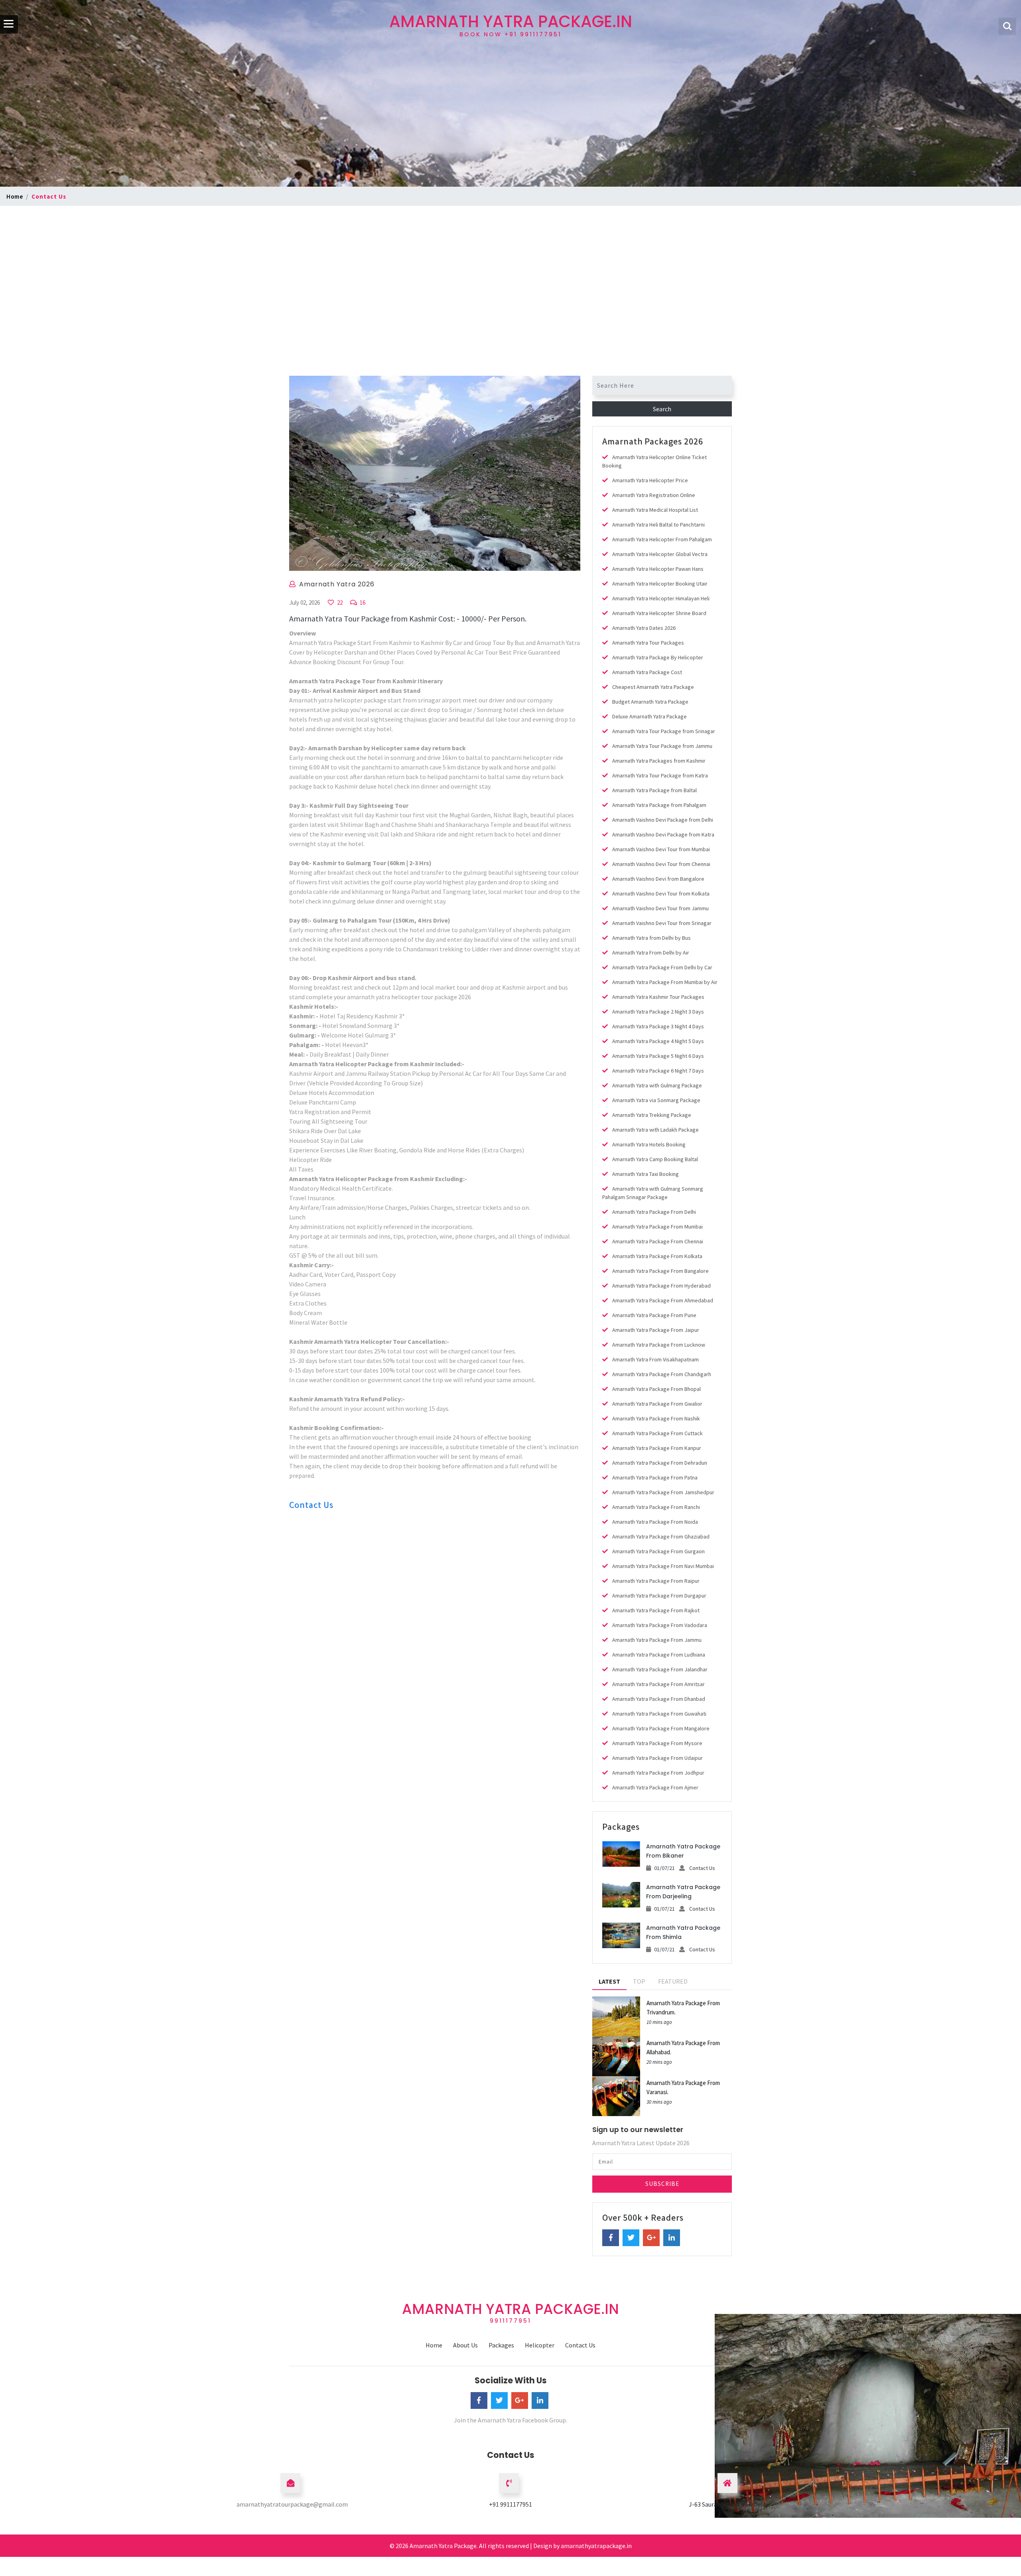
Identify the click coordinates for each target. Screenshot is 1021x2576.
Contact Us (311, 1505)
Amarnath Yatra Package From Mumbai (657, 1227)
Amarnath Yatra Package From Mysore (657, 1743)
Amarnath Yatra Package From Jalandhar (660, 1669)
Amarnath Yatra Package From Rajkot (656, 1610)
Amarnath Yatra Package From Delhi (654, 1212)
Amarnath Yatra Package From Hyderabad (661, 1286)
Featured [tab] (673, 1981)
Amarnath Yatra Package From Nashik (656, 1418)
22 (339, 603)
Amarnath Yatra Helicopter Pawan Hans (658, 569)
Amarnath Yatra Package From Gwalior (657, 1404)
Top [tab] (639, 1981)
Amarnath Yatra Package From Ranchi (656, 1507)
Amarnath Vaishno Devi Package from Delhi (663, 820)
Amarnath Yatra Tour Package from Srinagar (664, 731)
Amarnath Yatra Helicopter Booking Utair (660, 584)
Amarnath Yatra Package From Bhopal (656, 1389)
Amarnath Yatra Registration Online (654, 495)
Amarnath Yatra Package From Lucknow (659, 1345)
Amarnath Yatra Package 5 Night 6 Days (658, 1056)
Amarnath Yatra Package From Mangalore (661, 1728)
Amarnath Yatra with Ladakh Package (655, 1130)
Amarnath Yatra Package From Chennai (658, 1241)
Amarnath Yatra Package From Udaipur (657, 1758)
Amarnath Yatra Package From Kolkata (657, 1256)
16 (362, 603)
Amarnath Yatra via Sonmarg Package (656, 1100)
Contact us (49, 196)
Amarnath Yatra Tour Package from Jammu (662, 746)
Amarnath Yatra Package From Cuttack (657, 1433)
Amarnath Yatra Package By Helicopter (658, 657)
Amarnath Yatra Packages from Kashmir (659, 761)
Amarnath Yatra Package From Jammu (657, 1640)
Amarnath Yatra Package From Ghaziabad (661, 1537)
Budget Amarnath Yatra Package (650, 702)
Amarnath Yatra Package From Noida (655, 1522)
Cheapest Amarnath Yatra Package (653, 687)
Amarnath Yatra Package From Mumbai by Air (665, 982)
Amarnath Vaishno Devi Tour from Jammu (660, 908)
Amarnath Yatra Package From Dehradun (660, 1463)
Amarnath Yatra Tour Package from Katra (660, 775)
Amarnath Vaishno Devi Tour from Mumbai (661, 849)
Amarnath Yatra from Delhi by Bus (651, 938)
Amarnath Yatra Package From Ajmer (655, 1787)
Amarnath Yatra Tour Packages (648, 643)
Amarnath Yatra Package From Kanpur (657, 1448)
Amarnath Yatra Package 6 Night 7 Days (658, 1071)
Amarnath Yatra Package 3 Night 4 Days (658, 1026)
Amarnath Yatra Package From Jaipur (656, 1330)
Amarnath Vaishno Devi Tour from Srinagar (662, 923)
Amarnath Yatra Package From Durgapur (659, 1596)
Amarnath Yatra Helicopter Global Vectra (660, 554)
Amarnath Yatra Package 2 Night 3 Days (658, 1012)
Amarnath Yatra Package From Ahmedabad (663, 1300)
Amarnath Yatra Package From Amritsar (658, 1684)
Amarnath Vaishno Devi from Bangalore (658, 879)
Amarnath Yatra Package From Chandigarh (662, 1374)
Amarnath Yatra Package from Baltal (654, 790)
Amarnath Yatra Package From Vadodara (660, 1625)
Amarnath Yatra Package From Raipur (656, 1581)
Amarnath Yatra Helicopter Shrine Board (659, 613)
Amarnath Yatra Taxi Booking (646, 1174)
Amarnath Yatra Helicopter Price (650, 480)
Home (15, 196)
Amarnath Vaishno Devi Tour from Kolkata (661, 894)
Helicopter (540, 2345)
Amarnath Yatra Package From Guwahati (659, 1714)
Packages (501, 2345)
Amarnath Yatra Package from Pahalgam (659, 805)
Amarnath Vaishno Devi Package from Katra (663, 834)
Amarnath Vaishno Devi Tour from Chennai (661, 864)
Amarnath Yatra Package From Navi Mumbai (663, 1566)
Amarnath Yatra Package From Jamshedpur (663, 1492)
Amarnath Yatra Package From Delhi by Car (662, 967)
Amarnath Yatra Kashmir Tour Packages (658, 997)
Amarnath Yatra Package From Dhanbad (659, 1699)
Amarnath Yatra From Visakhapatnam (655, 1359)
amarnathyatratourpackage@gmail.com (292, 2504)
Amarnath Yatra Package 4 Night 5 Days (658, 1041)
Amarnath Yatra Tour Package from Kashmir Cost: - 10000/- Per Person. (408, 618)
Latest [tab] (609, 1981)
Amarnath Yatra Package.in (511, 24)
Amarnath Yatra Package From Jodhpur (658, 1773)
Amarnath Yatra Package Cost (647, 672)
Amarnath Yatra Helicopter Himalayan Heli (661, 598)
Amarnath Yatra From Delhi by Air (651, 953)
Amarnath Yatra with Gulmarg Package (657, 1085)
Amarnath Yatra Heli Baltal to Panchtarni (658, 525)
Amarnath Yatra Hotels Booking (649, 1144)
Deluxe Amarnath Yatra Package (649, 716)
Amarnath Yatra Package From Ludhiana (659, 1655)
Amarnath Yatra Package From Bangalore (660, 1271)
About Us (465, 2345)
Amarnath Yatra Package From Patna (655, 1477)
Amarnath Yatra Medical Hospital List (655, 510)
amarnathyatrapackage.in (596, 2546)
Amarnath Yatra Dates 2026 (644, 628)
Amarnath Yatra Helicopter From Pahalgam (662, 539)
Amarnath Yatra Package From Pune (654, 1315)
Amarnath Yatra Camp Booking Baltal (655, 1159)
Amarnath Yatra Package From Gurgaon (658, 1551)
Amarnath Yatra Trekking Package (652, 1115)
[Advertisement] (510, 268)
